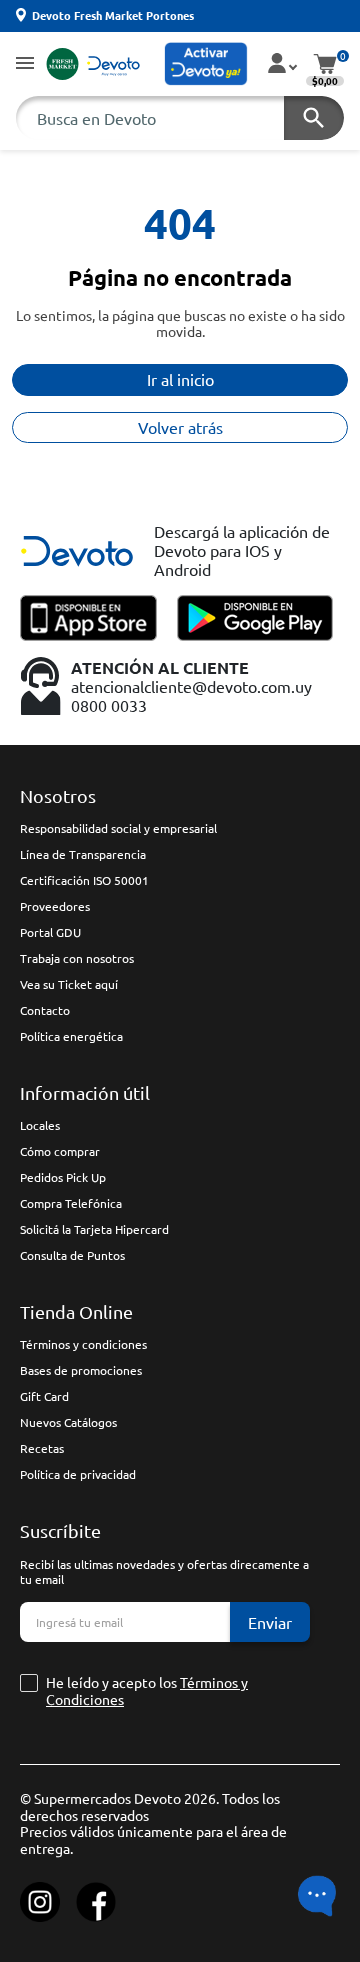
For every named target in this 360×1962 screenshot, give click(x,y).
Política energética (71, 1036)
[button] (25, 64)
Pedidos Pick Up (63, 1177)
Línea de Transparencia (83, 854)
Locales (40, 1125)
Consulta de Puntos (72, 1255)
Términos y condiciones (83, 1344)
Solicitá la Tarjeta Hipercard (94, 1229)
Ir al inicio (180, 379)
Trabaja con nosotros (77, 958)
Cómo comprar (60, 1151)
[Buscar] (314, 118)
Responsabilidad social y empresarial (118, 828)
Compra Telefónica (71, 1203)
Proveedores (55, 906)
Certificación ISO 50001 (84, 880)
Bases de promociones (81, 1370)
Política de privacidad (78, 1474)
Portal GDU (50, 932)
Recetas (42, 1448)
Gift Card (44, 1396)
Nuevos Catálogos (68, 1422)
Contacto (45, 1010)
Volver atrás (180, 427)
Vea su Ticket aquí (69, 984)
